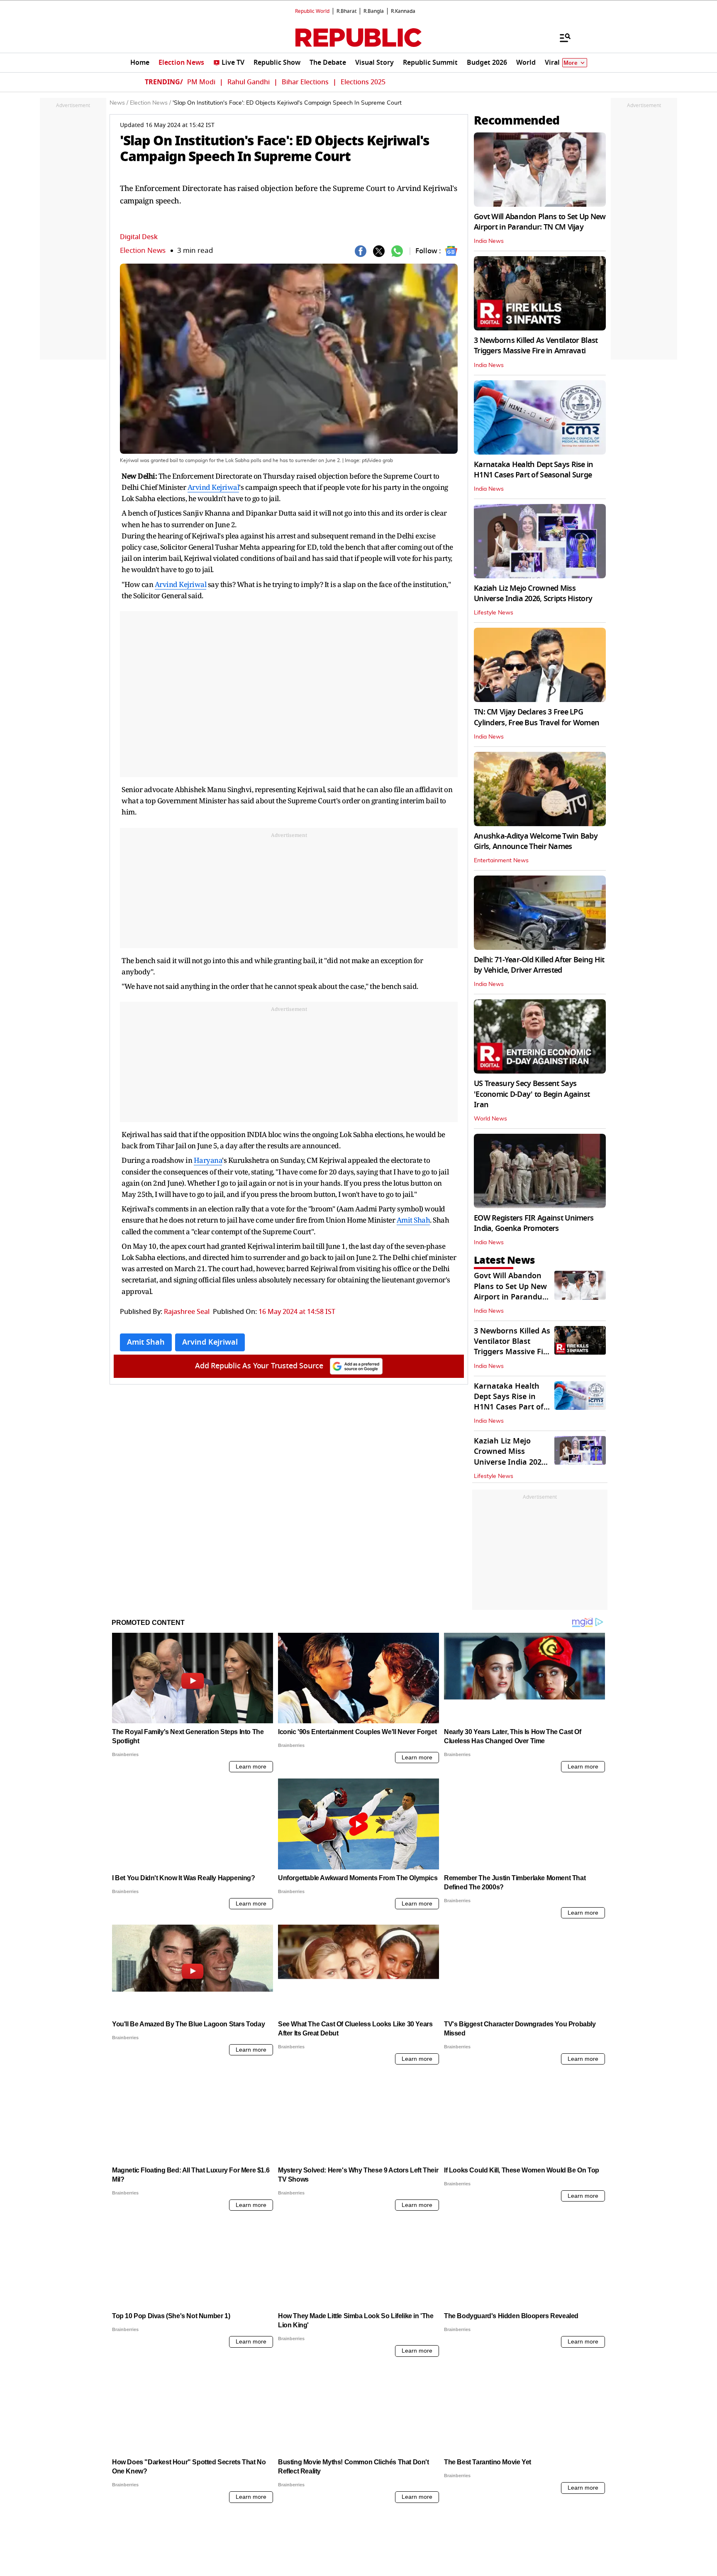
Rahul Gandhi (249, 82)
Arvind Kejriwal (213, 487)
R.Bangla (374, 11)
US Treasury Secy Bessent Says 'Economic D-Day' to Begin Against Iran (532, 1094)
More (571, 63)
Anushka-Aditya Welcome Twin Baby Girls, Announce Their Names (536, 841)
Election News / (150, 103)
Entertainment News (501, 861)
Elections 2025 (363, 82)
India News (489, 241)
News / (119, 103)
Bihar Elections (305, 82)
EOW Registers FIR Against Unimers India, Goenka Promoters (534, 1223)
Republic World (312, 11)
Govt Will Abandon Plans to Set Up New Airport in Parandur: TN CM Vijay (540, 222)
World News (490, 1119)
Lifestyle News (494, 613)
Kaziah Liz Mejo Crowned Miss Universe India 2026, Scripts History (533, 593)
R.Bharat (346, 11)
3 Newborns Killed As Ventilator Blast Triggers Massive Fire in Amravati (536, 346)
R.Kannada (403, 11)
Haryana (208, 1160)
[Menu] (561, 37)
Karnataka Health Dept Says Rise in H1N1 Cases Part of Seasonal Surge (534, 470)
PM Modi (201, 82)
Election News (143, 251)
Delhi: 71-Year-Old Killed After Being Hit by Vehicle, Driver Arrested (539, 965)
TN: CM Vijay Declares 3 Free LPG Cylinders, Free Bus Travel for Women (537, 717)
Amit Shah (413, 1220)
